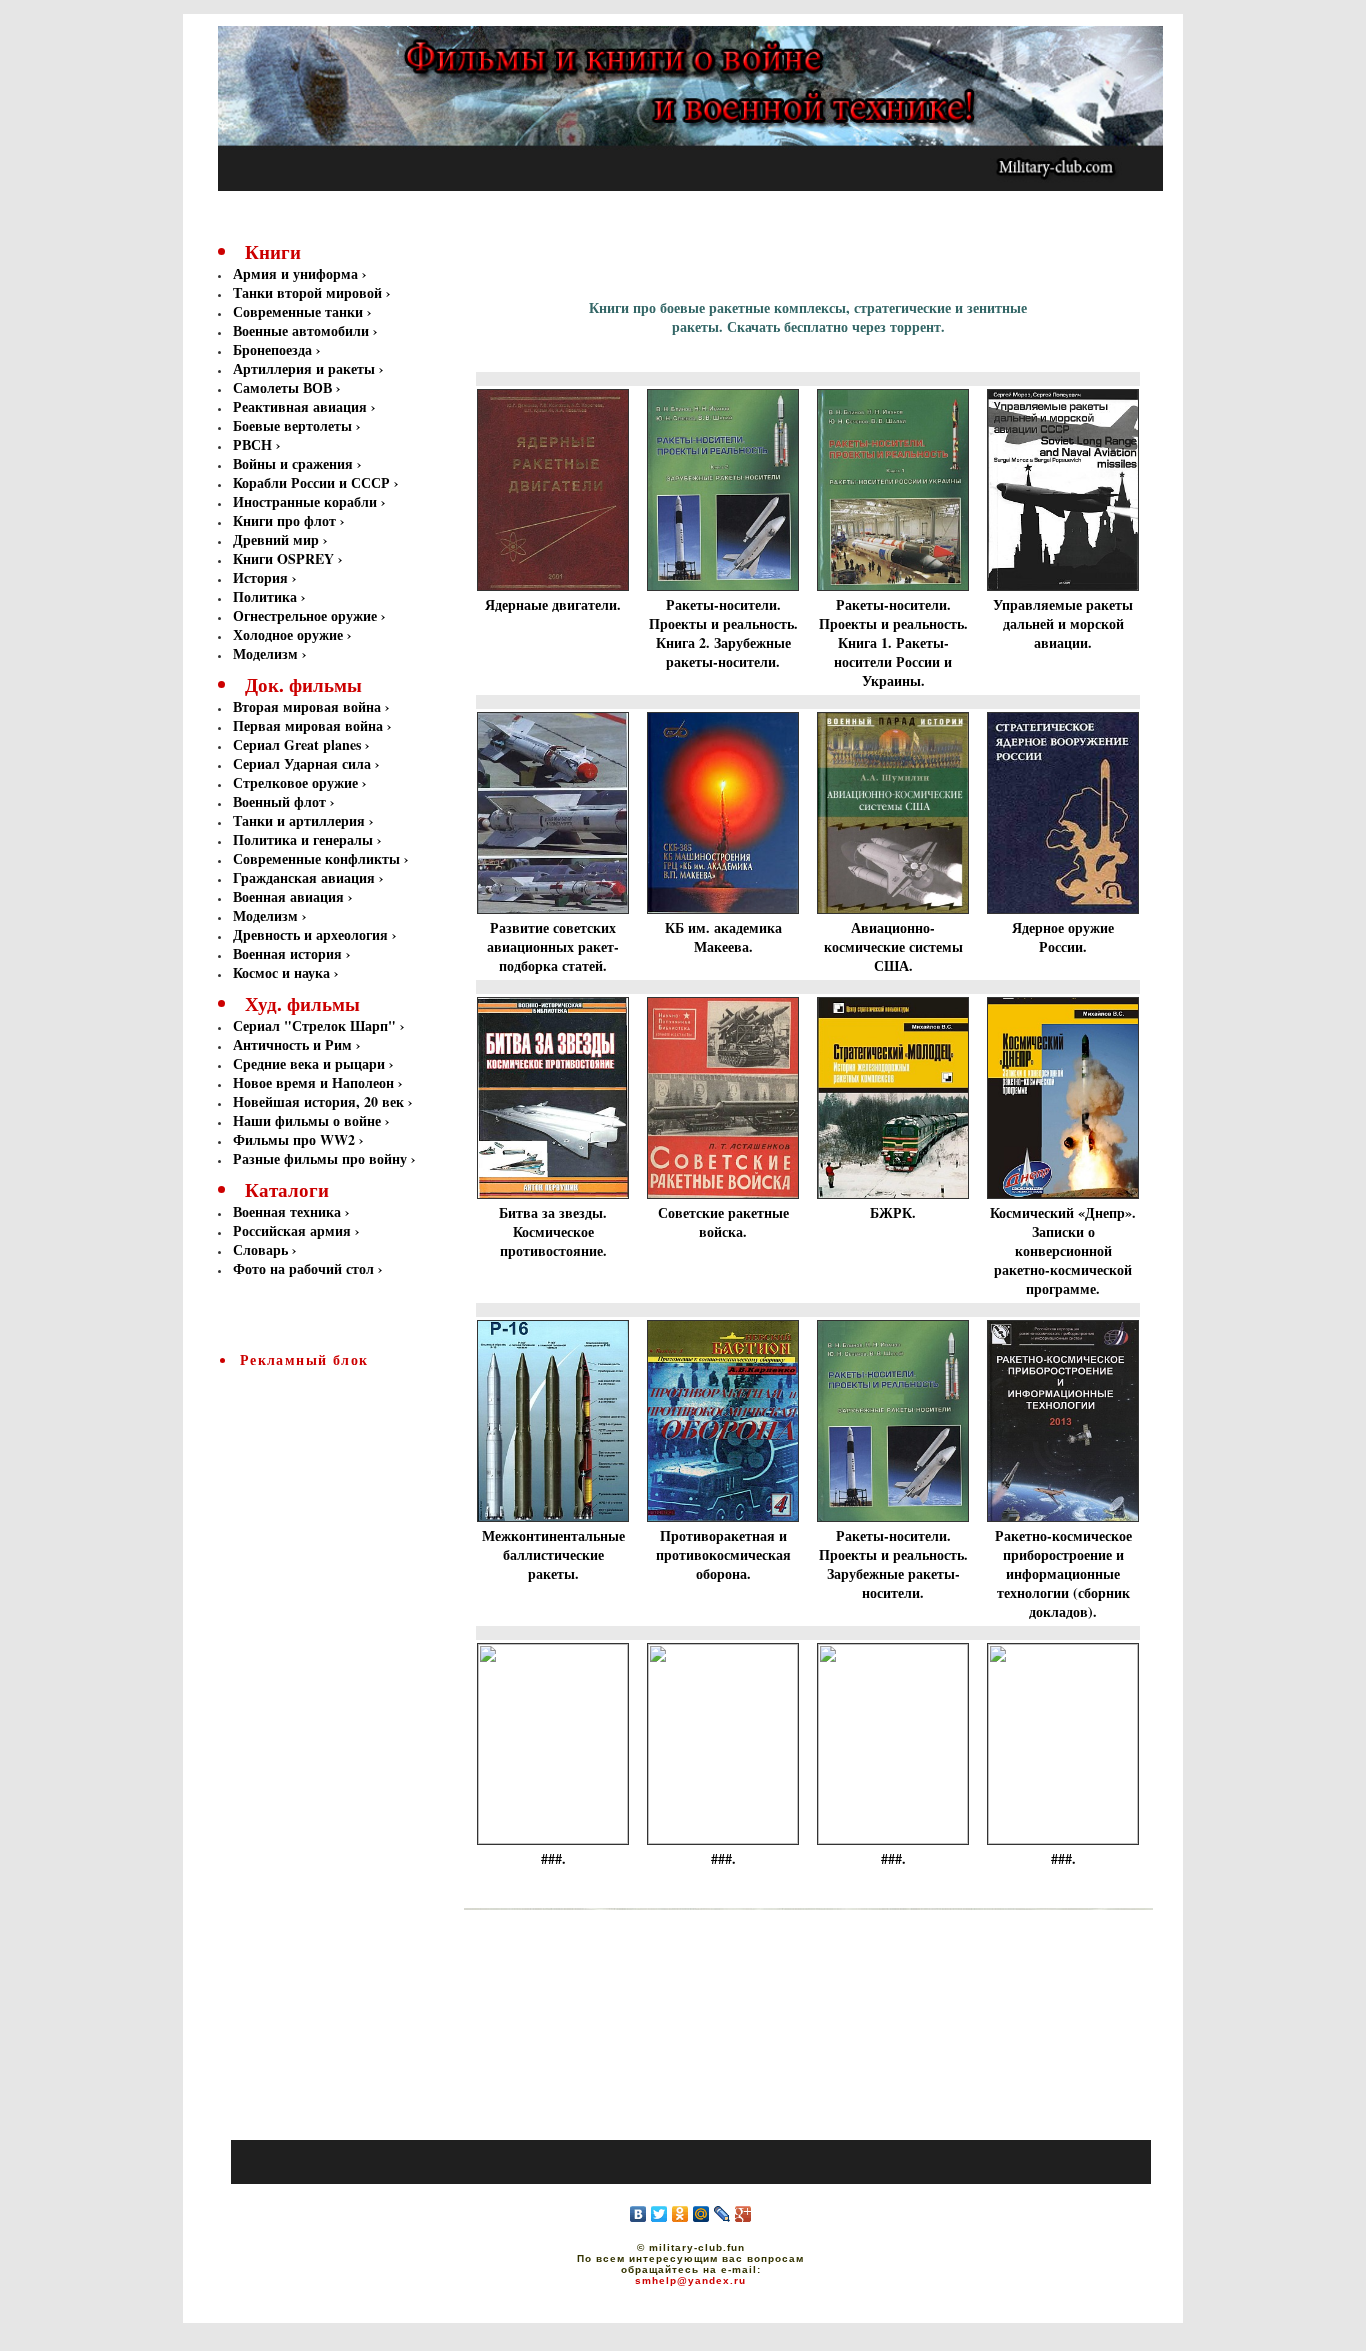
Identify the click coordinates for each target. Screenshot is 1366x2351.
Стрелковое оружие (295, 782)
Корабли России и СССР (313, 482)
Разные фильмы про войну (320, 1158)
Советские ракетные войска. (723, 1222)
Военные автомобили (303, 330)
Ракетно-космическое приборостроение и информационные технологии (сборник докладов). (1063, 1573)
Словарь (260, 1249)
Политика (267, 596)
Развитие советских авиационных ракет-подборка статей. (553, 946)
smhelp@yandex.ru (690, 2280)
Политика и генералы (303, 839)
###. (553, 1858)
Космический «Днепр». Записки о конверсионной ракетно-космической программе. (1063, 1250)
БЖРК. (893, 1212)
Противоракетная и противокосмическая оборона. (723, 1554)
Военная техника (287, 1211)
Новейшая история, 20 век (318, 1101)
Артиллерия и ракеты (306, 368)
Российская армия (292, 1230)
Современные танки (300, 311)
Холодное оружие (288, 634)
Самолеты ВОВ (284, 387)
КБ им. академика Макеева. (723, 937)
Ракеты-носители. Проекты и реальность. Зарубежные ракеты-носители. (893, 1564)
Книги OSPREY (285, 558)
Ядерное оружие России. (1063, 937)
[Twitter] (659, 2214)
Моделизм (265, 653)
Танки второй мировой (309, 292)
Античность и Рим (292, 1044)
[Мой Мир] (701, 2214)
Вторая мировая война (307, 706)
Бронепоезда (274, 349)
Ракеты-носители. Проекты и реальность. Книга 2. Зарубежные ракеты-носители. (723, 633)
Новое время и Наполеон (313, 1082)
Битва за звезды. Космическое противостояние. (553, 1231)
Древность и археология (310, 934)
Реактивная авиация (302, 406)
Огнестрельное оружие (307, 615)
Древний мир (278, 539)
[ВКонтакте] (638, 2214)
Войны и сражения (295, 463)
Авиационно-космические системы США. (893, 946)
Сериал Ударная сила (302, 763)
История (262, 577)
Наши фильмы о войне (307, 1120)
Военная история (287, 953)
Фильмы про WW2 (294, 1139)
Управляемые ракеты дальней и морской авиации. (1063, 623)
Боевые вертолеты (294, 425)
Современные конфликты (316, 858)
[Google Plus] (743, 2214)
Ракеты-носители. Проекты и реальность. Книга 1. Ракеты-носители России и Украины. (893, 642)
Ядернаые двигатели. (553, 604)
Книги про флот (286, 520)
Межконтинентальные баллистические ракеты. (553, 1554)
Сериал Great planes (297, 744)
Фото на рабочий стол (303, 1268)
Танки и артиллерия (299, 820)
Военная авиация (288, 896)
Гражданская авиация (304, 877)
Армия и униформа (297, 273)
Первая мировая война (308, 725)
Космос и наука (281, 972)
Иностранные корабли (307, 501)
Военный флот (279, 801)
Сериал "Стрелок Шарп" (314, 1025)
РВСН (254, 444)
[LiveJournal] (722, 2214)
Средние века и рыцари (309, 1063)
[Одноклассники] (680, 2214)
